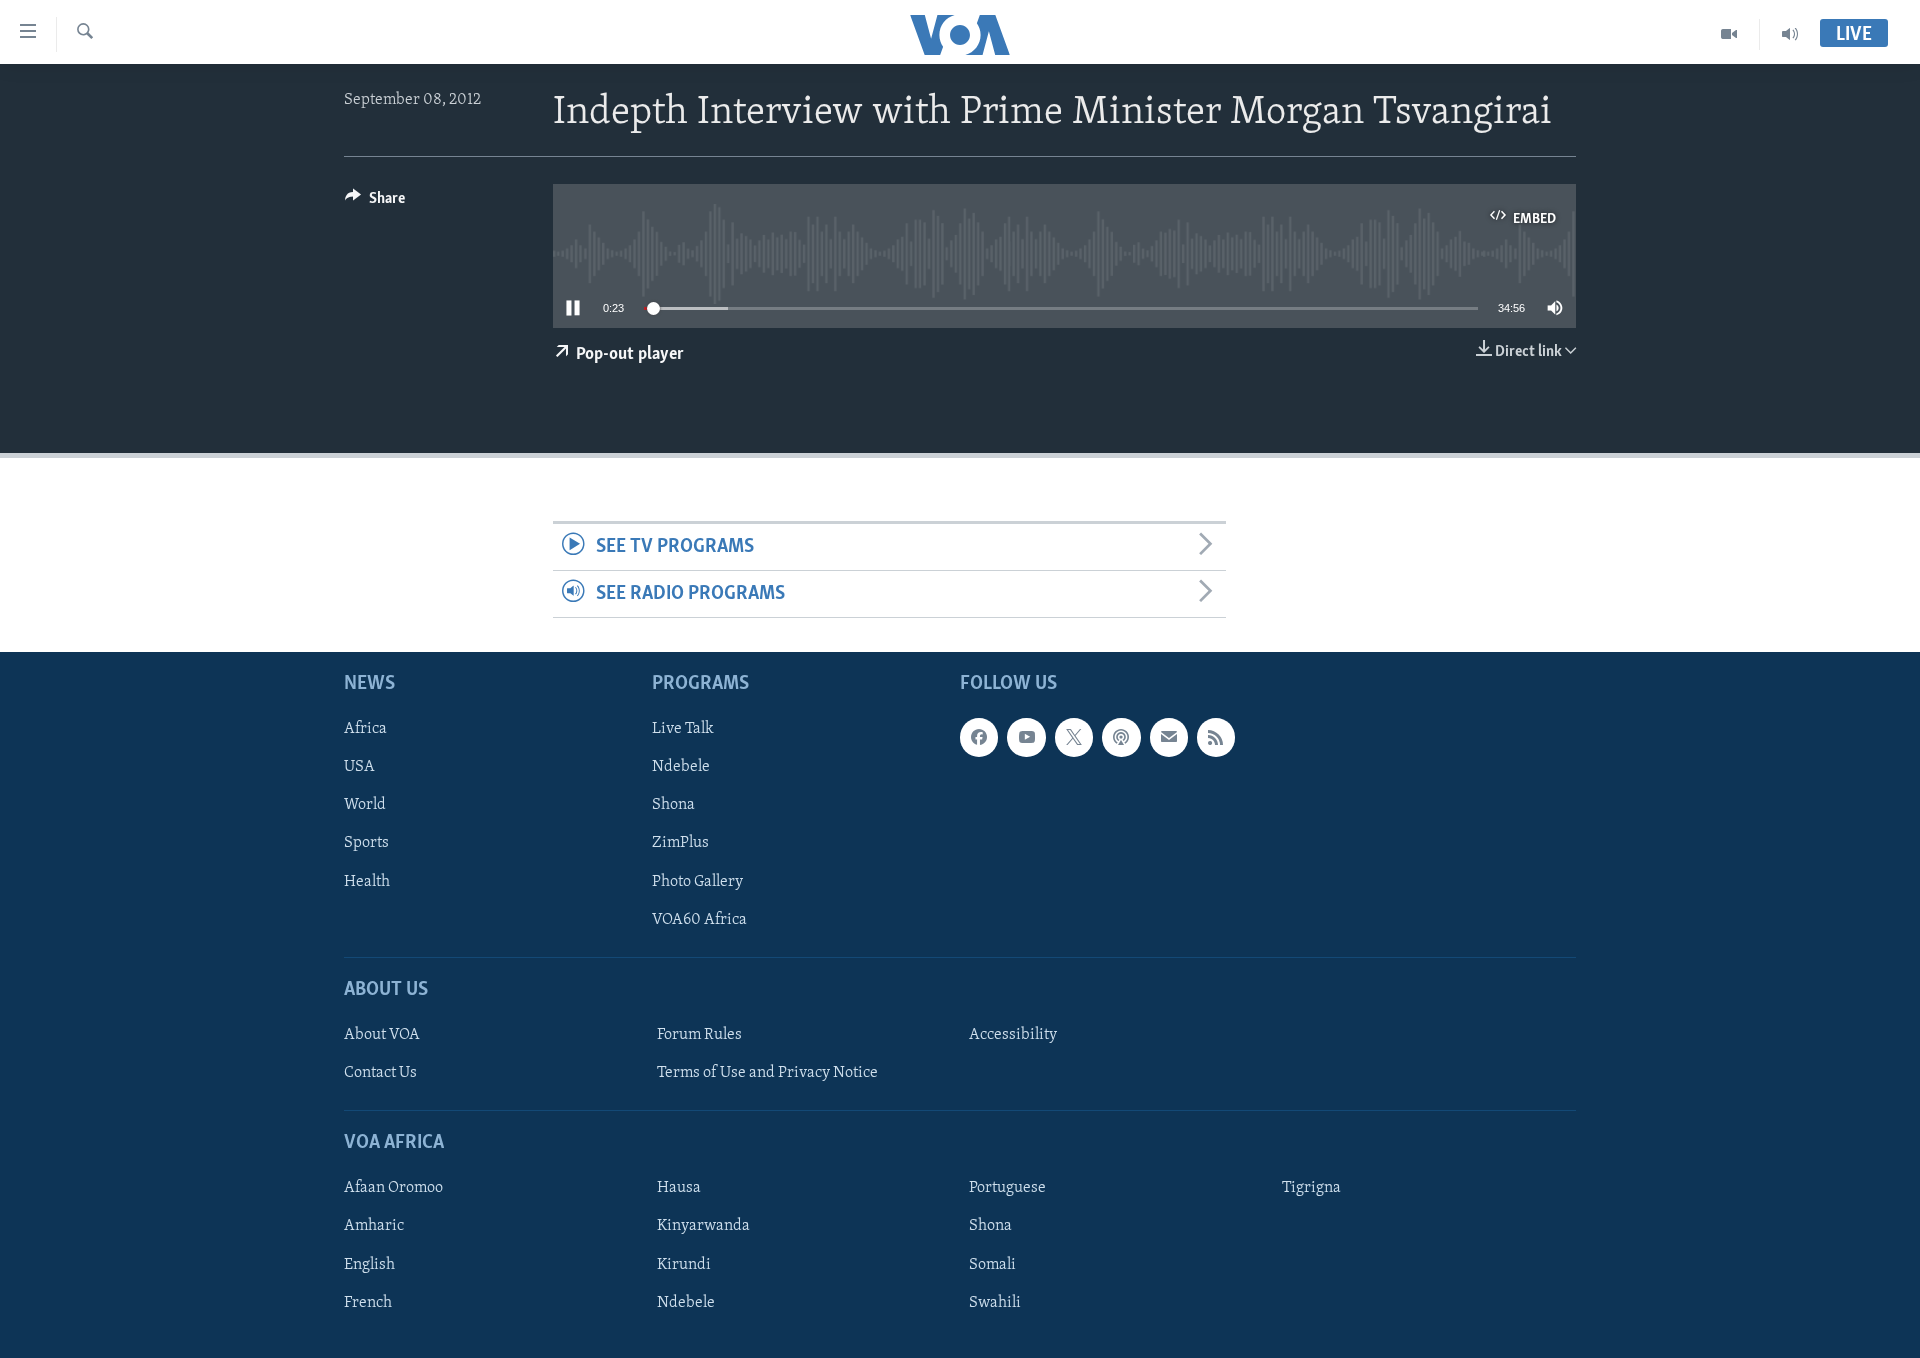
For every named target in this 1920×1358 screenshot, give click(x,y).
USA (359, 768)
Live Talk (683, 730)
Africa (365, 730)
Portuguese (1007, 1189)
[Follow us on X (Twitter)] (1074, 738)
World (365, 806)
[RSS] (1216, 738)
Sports (366, 844)
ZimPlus (680, 844)
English (369, 1265)
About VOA (382, 1035)
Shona (673, 806)
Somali (992, 1265)
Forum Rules (699, 1035)
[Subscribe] (1169, 738)
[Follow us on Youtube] (1026, 738)
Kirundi (684, 1265)
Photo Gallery (697, 882)
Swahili (995, 1303)
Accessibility (1013, 1035)
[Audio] (1790, 34)
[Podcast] (1121, 738)
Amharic (374, 1227)
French (368, 1303)
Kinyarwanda (703, 1227)
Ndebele (681, 768)
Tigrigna (1311, 1189)
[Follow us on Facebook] (979, 738)
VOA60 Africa (699, 920)
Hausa (679, 1189)
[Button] (375, 203)
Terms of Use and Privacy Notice (767, 1073)
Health (367, 882)
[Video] (1729, 34)
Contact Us (380, 1073)
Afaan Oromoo (393, 1189)
